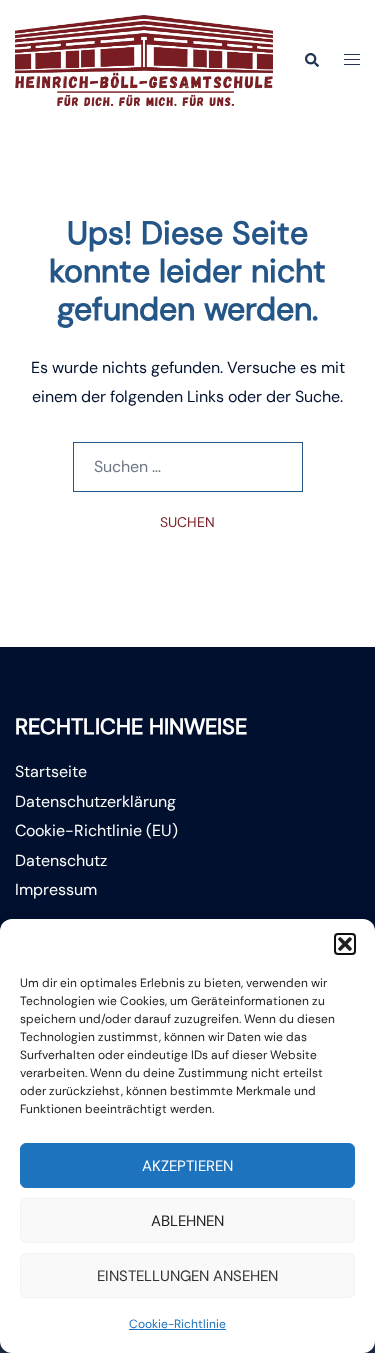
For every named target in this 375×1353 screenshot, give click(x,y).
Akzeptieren (187, 1166)
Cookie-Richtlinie (177, 1324)
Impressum (56, 889)
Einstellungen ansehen (187, 1276)
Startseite (51, 771)
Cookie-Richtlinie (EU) (96, 830)
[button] (345, 944)
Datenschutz (61, 860)
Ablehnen (187, 1221)
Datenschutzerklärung (95, 801)
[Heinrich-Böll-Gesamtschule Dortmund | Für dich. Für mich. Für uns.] (144, 58)
